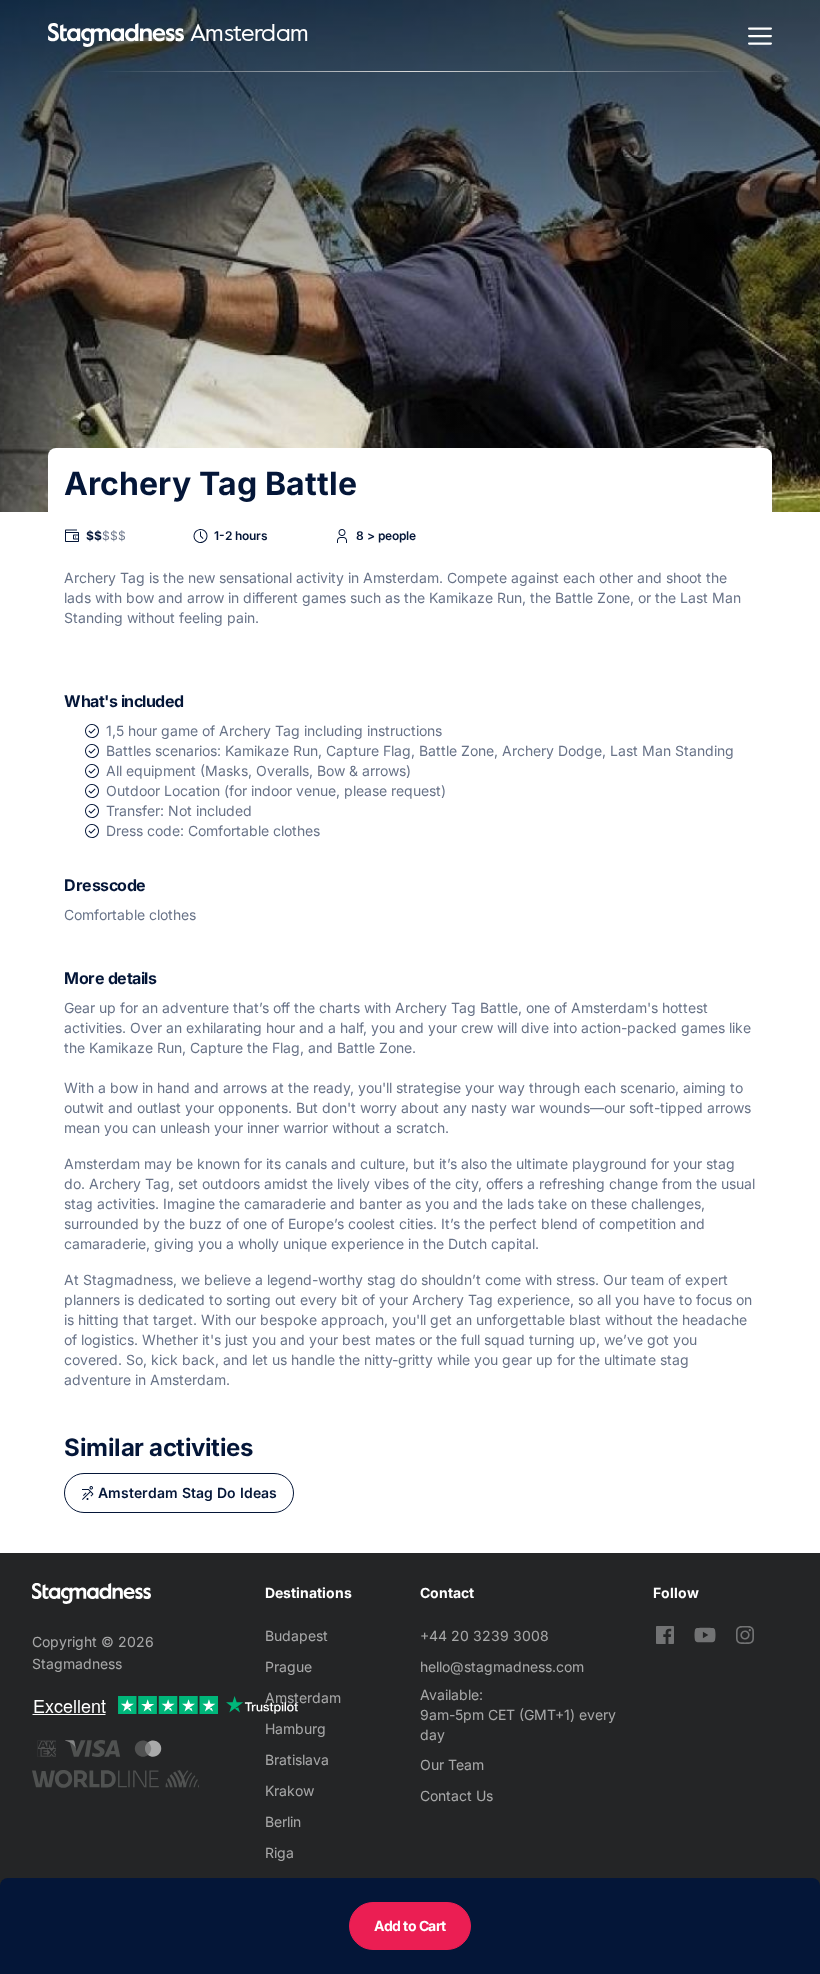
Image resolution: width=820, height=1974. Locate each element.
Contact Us (456, 1795)
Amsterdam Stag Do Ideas (187, 1492)
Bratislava (297, 1759)
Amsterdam (303, 1697)
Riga (279, 1852)
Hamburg (295, 1728)
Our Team (452, 1764)
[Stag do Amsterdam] (116, 35)
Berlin (283, 1821)
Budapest (296, 1635)
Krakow (289, 1790)
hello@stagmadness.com (502, 1666)
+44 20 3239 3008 (484, 1635)
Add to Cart (410, 1925)
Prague (288, 1666)
